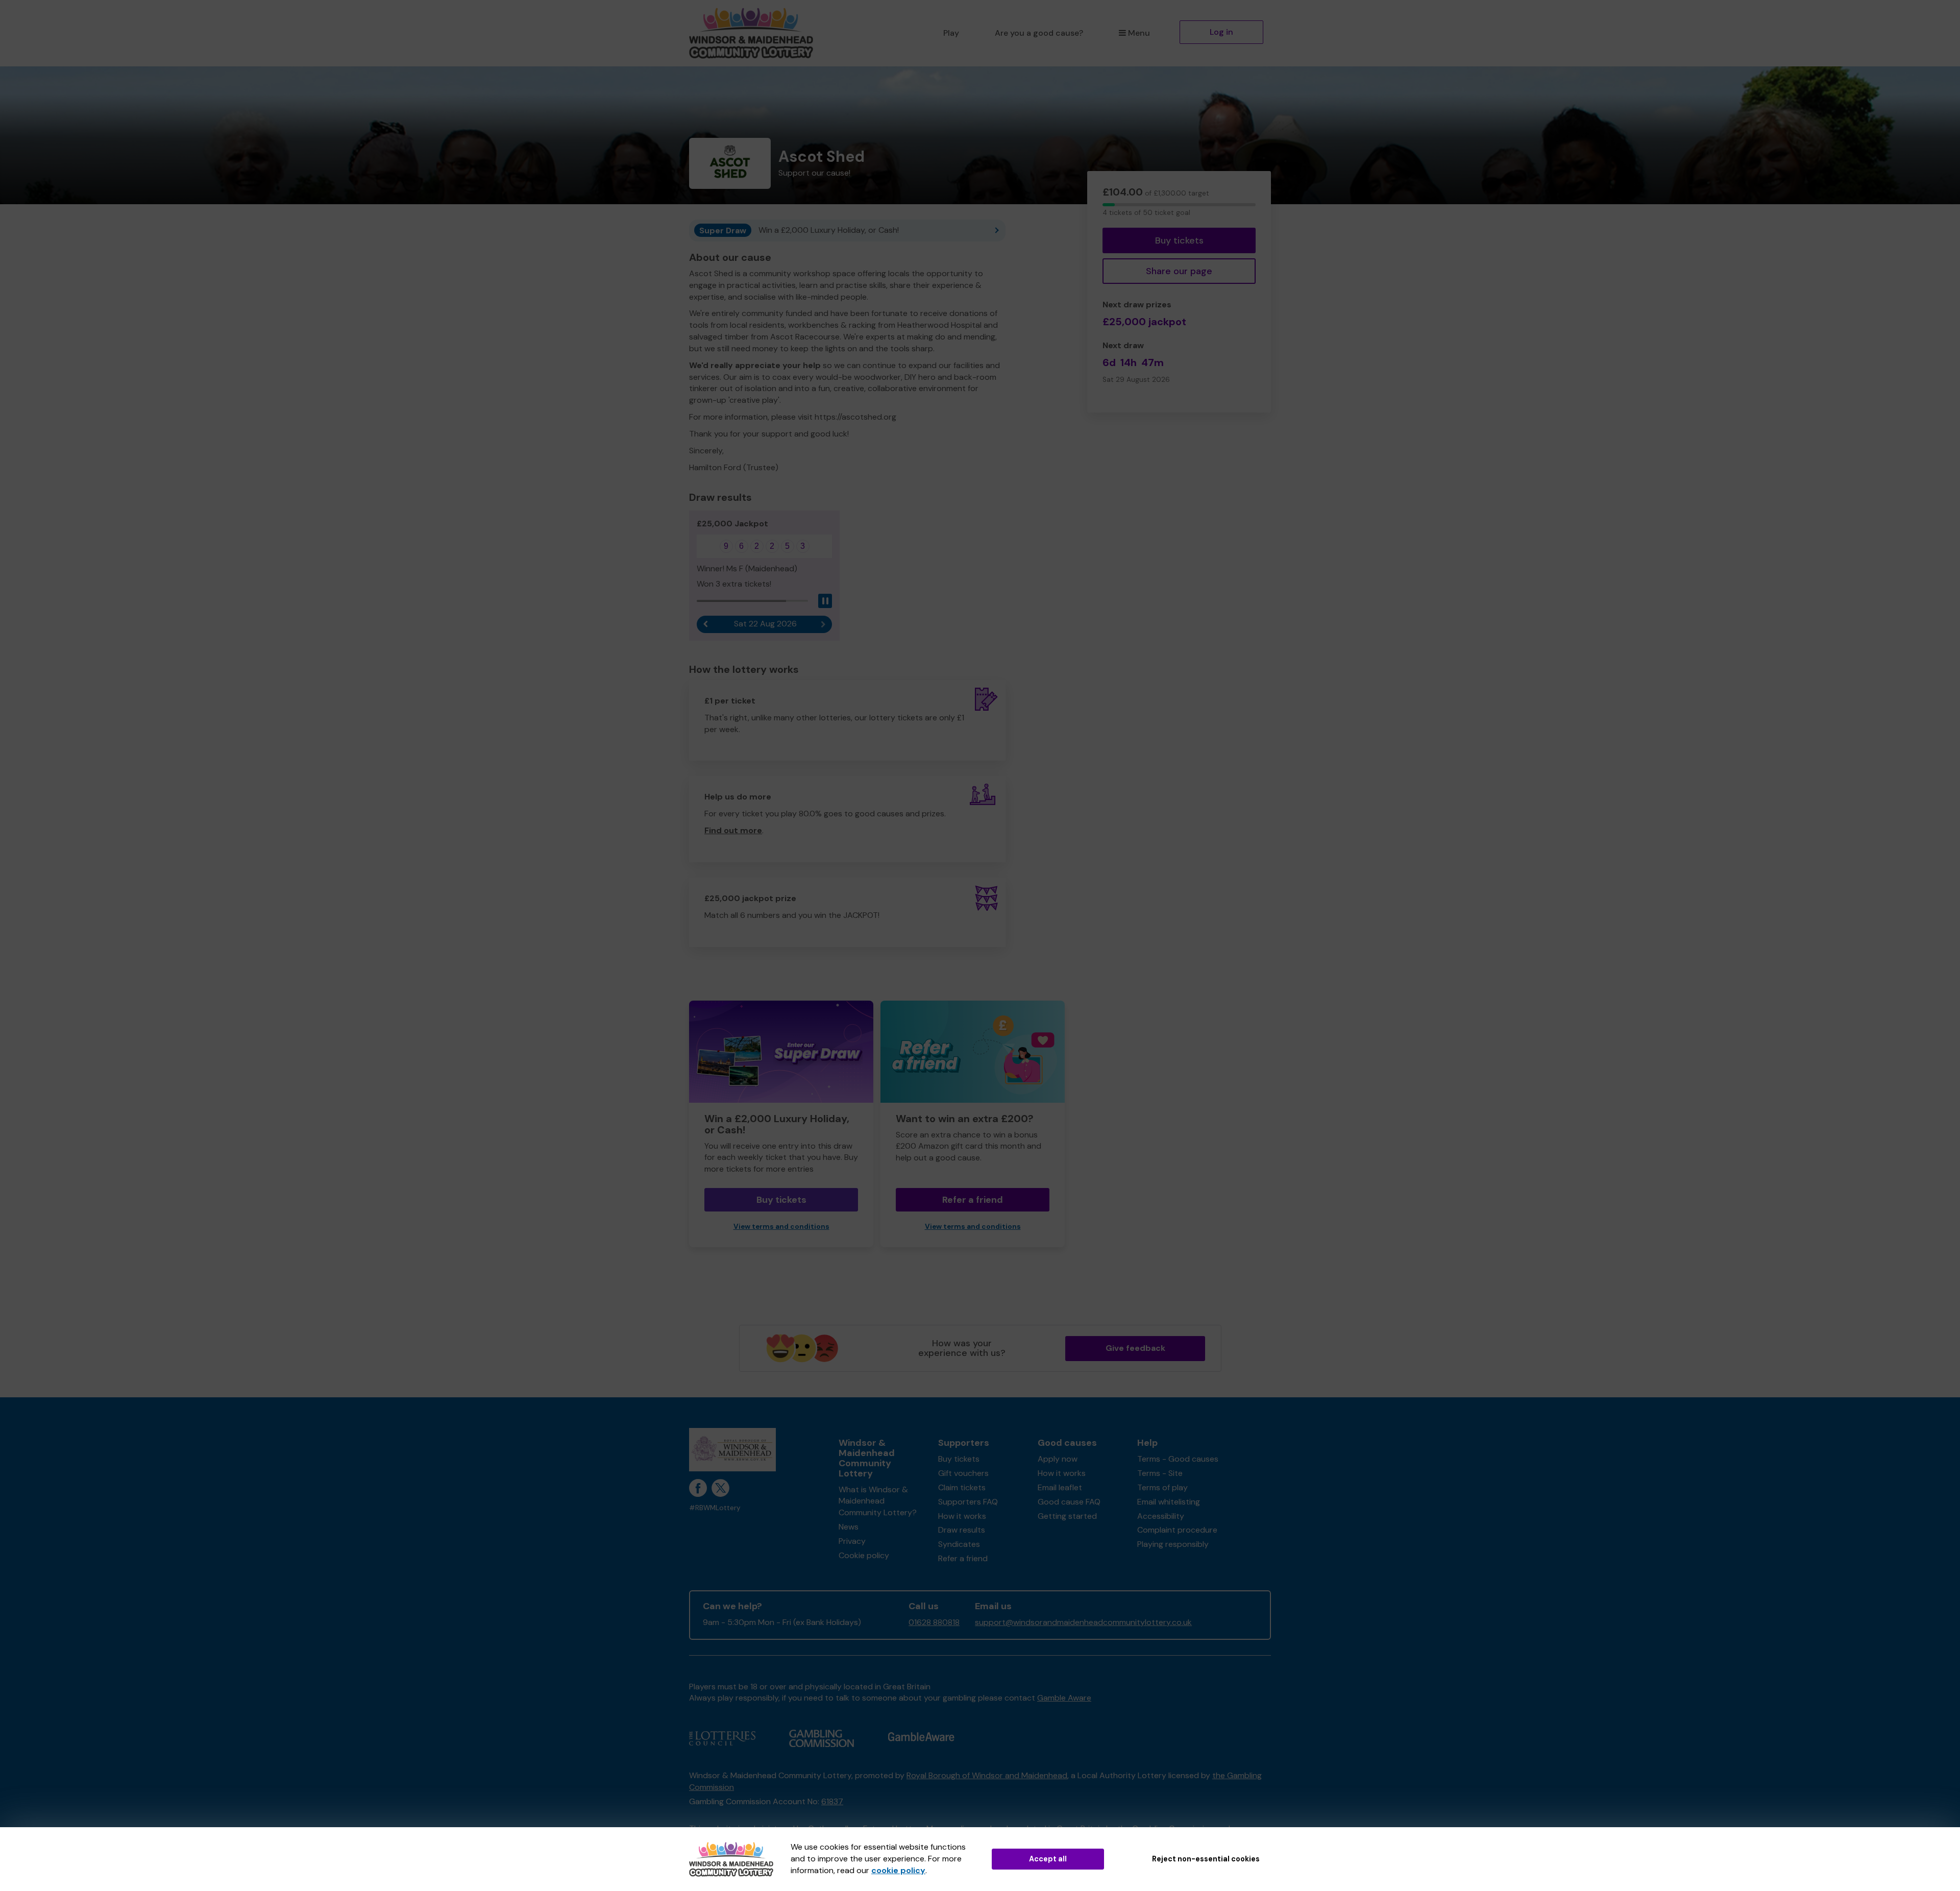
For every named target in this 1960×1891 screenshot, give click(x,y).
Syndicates (959, 1544)
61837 (832, 1801)
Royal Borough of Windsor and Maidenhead (987, 1775)
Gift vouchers (963, 1473)
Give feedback (1135, 1348)
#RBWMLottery (715, 1508)
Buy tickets (1179, 240)
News (849, 1527)
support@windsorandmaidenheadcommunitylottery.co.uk (1083, 1622)
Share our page (1179, 271)
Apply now (1058, 1459)
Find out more (733, 830)
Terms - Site (1160, 1473)
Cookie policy (864, 1555)
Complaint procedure (1177, 1530)
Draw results (962, 1530)
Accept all (1048, 1859)
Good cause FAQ (1069, 1502)
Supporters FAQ (968, 1502)
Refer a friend (973, 1200)
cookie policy (898, 1870)
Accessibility (1161, 1516)
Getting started (1067, 1516)
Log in (1221, 32)
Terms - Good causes (1178, 1459)
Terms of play (1162, 1487)
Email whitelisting (1169, 1502)
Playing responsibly (1173, 1544)
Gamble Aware (1064, 1698)
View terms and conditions (781, 1227)
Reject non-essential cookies (1206, 1859)
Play (951, 33)
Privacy (852, 1541)
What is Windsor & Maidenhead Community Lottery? (878, 1501)
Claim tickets (962, 1487)
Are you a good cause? (1039, 33)
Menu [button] (1139, 33)
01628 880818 (934, 1622)
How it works (962, 1516)
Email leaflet (1060, 1487)
